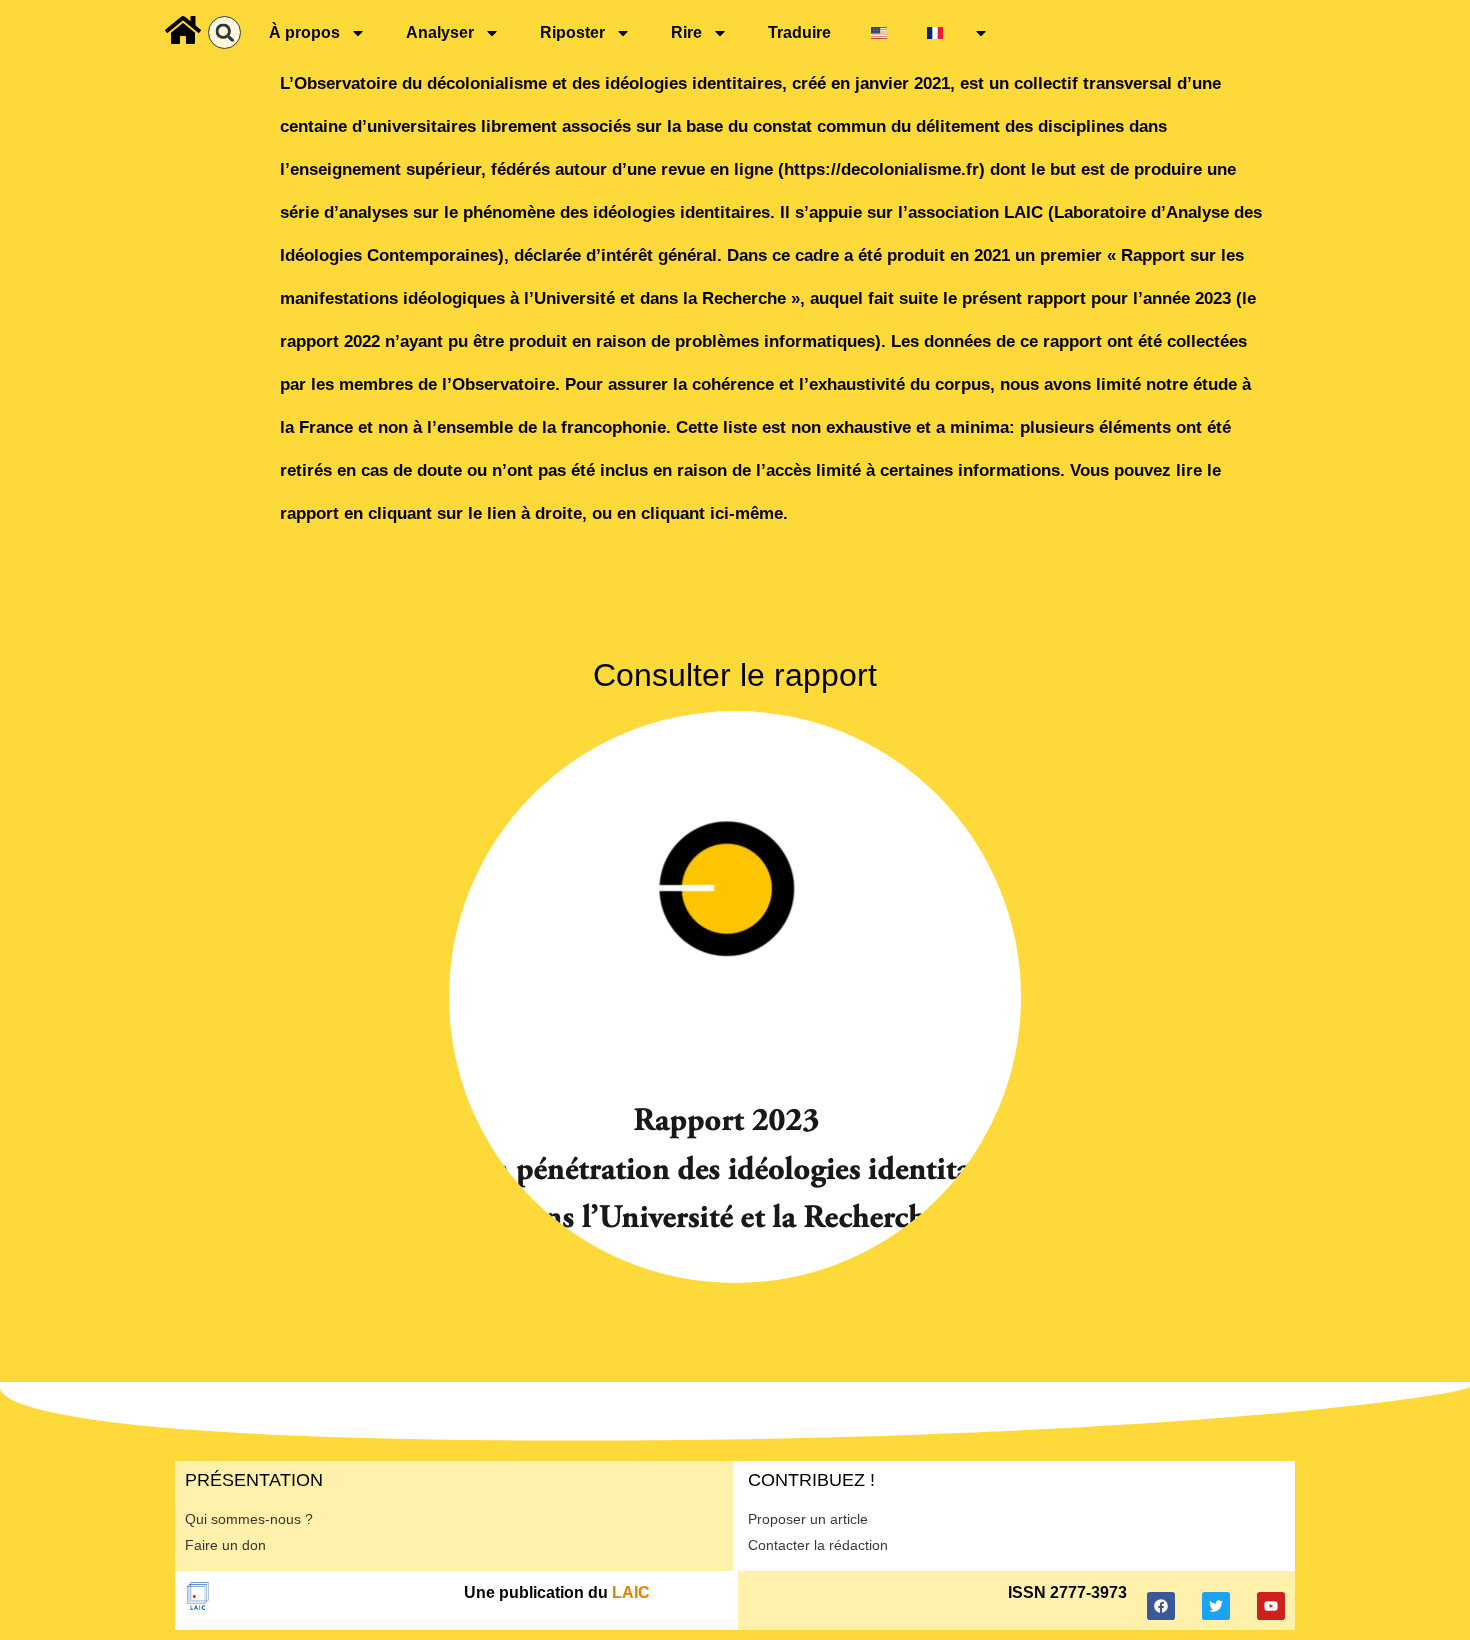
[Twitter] (1216, 1606)
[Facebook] (1161, 1606)
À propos (304, 32)
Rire (686, 32)
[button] (224, 32)
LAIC (631, 1592)
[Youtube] (1271, 1606)
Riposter (572, 32)
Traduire (799, 32)
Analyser (440, 32)
